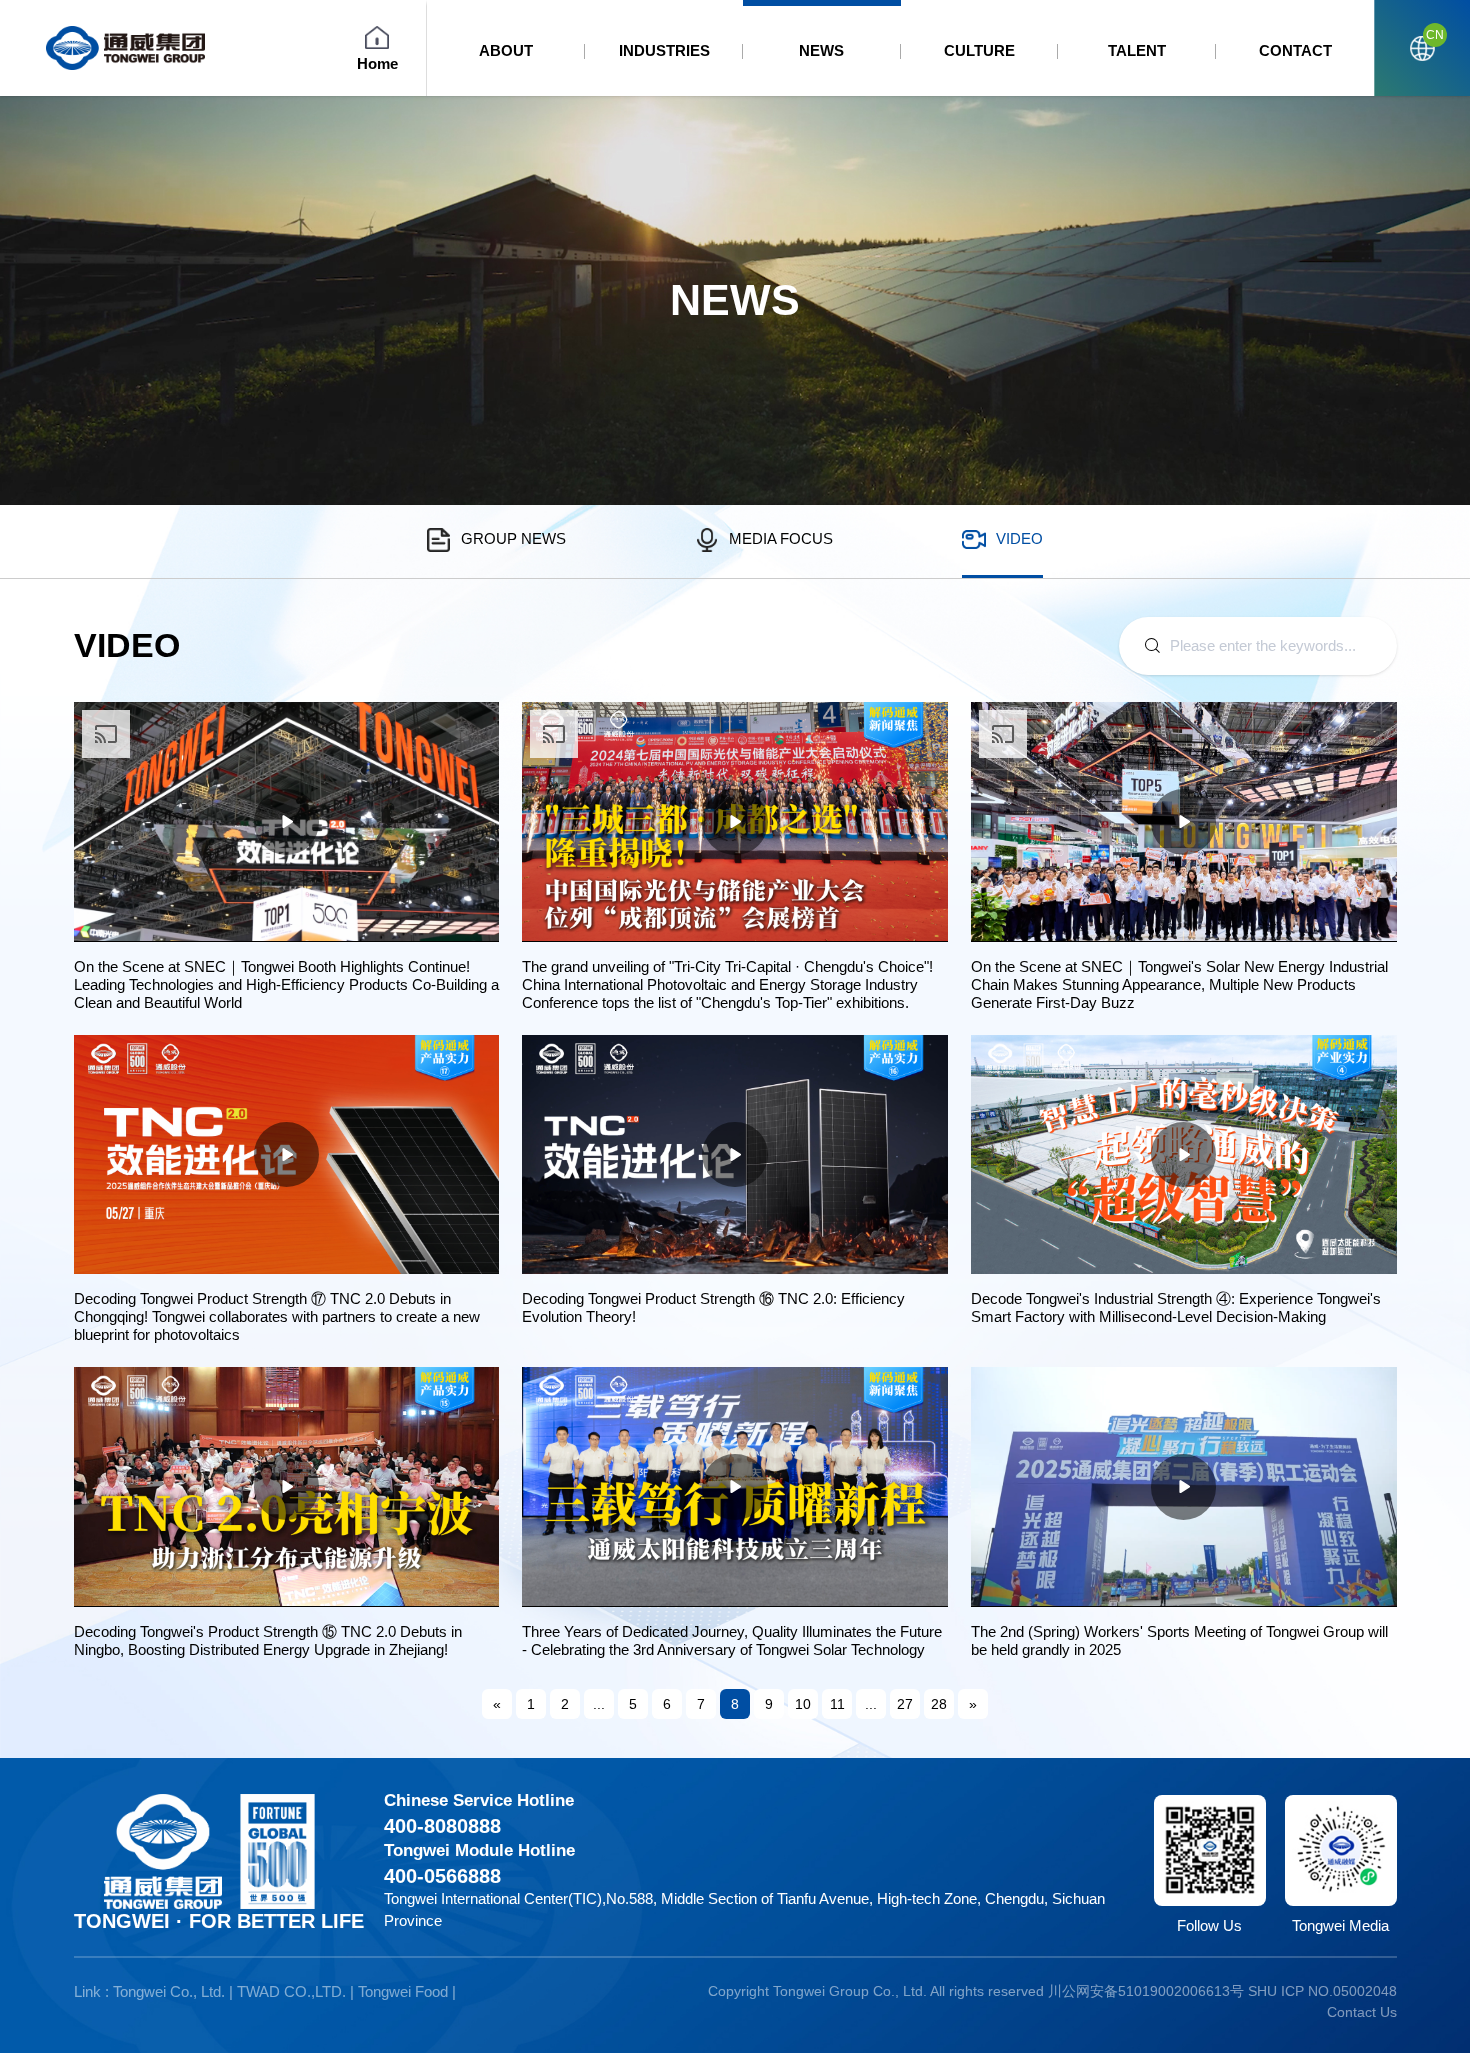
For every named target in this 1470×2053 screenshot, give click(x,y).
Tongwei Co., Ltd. (169, 1991)
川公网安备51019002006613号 (1146, 1991)
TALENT (1137, 50)
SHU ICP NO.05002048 (1322, 1991)
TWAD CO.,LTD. (291, 1991)
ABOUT (506, 50)
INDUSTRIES (664, 50)
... (599, 1704)
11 (837, 1704)
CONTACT (1295, 50)
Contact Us (1362, 2012)
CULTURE (979, 50)
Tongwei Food (403, 1991)
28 (939, 1704)
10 (803, 1704)
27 (905, 1704)
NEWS (821, 50)
